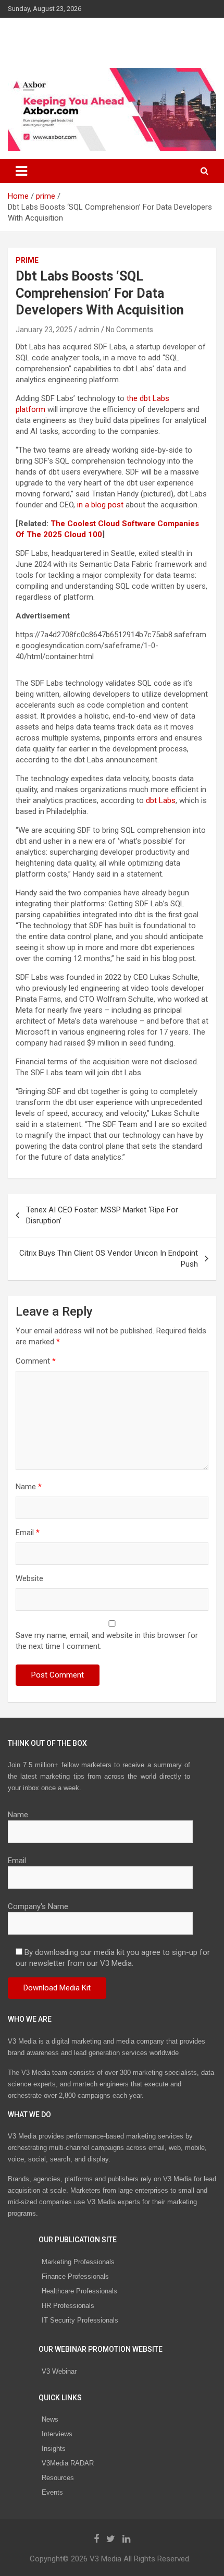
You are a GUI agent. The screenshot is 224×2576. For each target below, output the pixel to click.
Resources (58, 2478)
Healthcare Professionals (79, 2291)
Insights (54, 2449)
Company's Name (38, 1906)
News (50, 2419)
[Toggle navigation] (21, 171)
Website (29, 1578)
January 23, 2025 (44, 330)
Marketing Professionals (78, 2262)
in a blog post (100, 505)
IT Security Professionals (80, 2320)
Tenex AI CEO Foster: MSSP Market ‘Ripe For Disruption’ (102, 1215)
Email (28, 1533)
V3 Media (41, 36)
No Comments (129, 330)
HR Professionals (68, 2306)
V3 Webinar (59, 2371)
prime (27, 260)
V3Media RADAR (68, 2463)
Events (52, 2492)
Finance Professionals (75, 2276)
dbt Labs (161, 800)
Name (29, 1487)
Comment (36, 1361)
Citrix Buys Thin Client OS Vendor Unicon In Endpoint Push (109, 1259)
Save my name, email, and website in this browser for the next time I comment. (107, 1641)
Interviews (57, 2434)
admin (89, 330)
